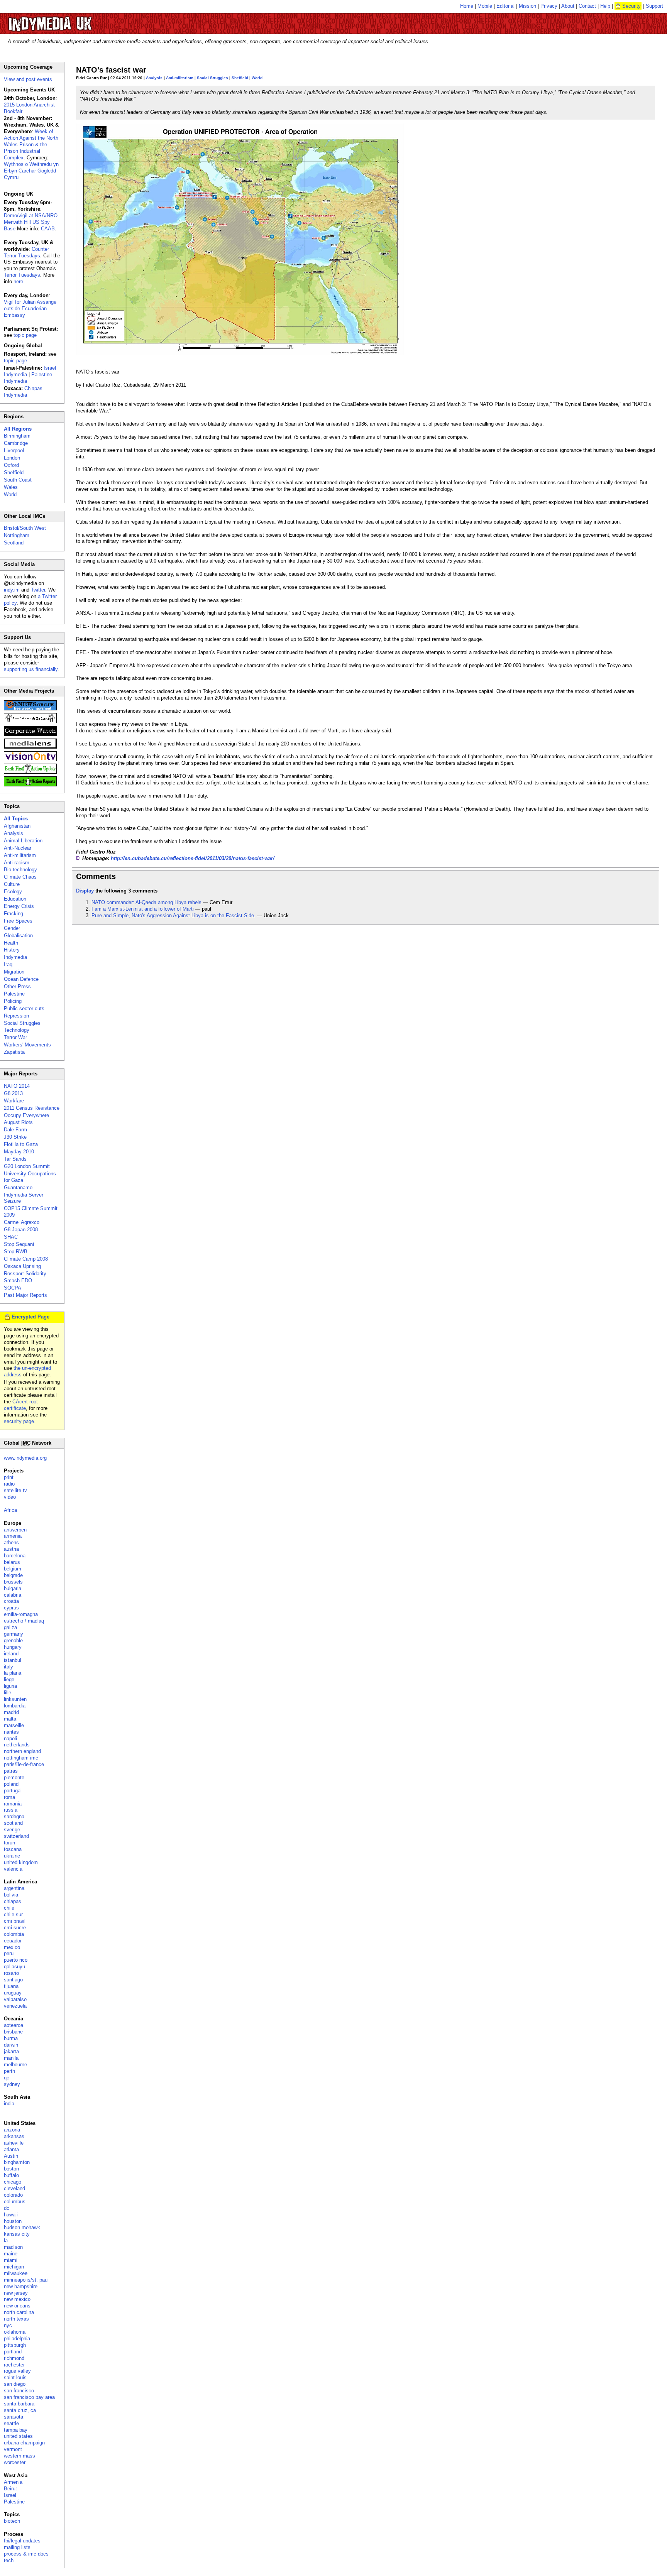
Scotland (14, 543)
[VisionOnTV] (30, 760)
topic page (25, 335)
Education (15, 899)
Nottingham (17, 535)
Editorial (505, 6)
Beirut (10, 2489)
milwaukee (16, 2273)
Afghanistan (17, 826)
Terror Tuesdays (22, 275)
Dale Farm (15, 1130)
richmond (14, 2358)
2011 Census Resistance (32, 1108)
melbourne (15, 2065)
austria (11, 1549)
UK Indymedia (74, 20)
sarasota (14, 2417)
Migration (14, 972)
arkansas (14, 2136)
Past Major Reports (25, 1295)
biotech (12, 2521)
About (568, 6)
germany (14, 1634)
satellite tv (15, 1490)
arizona (12, 2130)
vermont (13, 2449)
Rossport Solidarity (25, 1274)
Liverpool (14, 450)
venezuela (15, 2006)
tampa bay (16, 2430)
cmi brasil (15, 1921)
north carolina (19, 2312)
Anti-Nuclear (18, 848)
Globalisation (18, 936)
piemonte (14, 1777)
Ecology (13, 892)
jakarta (11, 2051)
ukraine (12, 1856)
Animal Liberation (23, 841)
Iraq (8, 964)
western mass (19, 2456)
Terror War (15, 1037)
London (12, 458)
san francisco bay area (29, 2397)
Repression (16, 1016)
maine (11, 2254)
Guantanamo (18, 1187)
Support (654, 6)
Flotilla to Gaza (21, 1144)
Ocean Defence (21, 979)
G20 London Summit (27, 1166)
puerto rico (16, 1960)
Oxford (11, 465)
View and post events (28, 79)
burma (11, 2038)
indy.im (12, 590)
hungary (13, 1647)
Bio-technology (20, 870)
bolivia (11, 1895)
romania (13, 1804)
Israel (10, 2495)
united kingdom (21, 1862)
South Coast (18, 480)
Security (631, 6)
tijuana (11, 1986)
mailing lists (17, 2547)
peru (9, 1953)
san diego (15, 2384)
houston (13, 2221)
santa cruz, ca (20, 2410)
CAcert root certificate (21, 1405)
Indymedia (15, 957)
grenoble (13, 1640)
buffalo (11, 2175)
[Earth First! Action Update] (30, 772)
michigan (14, 2267)
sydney (12, 2084)
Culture (12, 884)
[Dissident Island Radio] (30, 721)
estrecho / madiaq (24, 1621)
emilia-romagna (21, 1614)
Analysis (154, 78)
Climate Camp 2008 (26, 1259)
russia (11, 1810)
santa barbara (19, 2404)
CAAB (48, 229)
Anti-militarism (180, 78)
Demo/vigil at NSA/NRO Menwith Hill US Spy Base (31, 222)
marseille (14, 1725)
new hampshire (21, 2286)
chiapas (13, 1901)
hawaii (11, 2215)
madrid (11, 1712)
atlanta (11, 2149)
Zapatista (14, 1052)
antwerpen (15, 1530)
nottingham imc (21, 1758)
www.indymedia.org (25, 1458)
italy (8, 1667)
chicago (13, 2182)
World (257, 78)
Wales (11, 487)
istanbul (13, 1660)
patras (11, 1771)
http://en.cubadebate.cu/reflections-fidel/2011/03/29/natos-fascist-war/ (193, 858)
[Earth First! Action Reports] (30, 785)
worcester (15, 2462)
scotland (13, 1823)
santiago (13, 1980)
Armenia (13, 2482)
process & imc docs (26, 2554)
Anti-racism (17, 863)
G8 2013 (13, 1093)
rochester (14, 2365)
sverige (12, 1830)
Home (467, 6)
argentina (14, 1888)
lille (8, 1693)
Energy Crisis (19, 906)
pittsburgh (15, 2345)
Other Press (17, 986)
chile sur (13, 1914)
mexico (12, 1947)
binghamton (17, 2162)
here (18, 281)
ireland (11, 1654)
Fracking (14, 914)
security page (19, 1421)
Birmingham (17, 436)
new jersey (16, 2293)
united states (18, 2436)
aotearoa (14, 2025)
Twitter (38, 590)
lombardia (15, 1706)
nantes (11, 1732)
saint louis (15, 2377)
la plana (13, 1673)
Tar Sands (15, 1159)
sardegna (14, 1816)
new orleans (17, 2306)
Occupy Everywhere (26, 1115)
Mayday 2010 (19, 1152)
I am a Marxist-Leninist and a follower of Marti (143, 909)
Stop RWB (16, 1252)
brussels (13, 1582)
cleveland (14, 2188)
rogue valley (17, 2371)
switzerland (16, 1836)
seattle (11, 2423)
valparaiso (15, 1999)
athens (11, 1542)
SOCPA (13, 1288)
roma (9, 1797)
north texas (16, 2319)
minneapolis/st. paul (26, 2280)
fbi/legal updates (22, 2541)
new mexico (17, 2299)
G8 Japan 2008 (21, 1230)
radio (9, 1484)
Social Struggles (212, 78)
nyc (8, 2325)
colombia (14, 1934)
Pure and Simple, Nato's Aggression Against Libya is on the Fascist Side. (174, 915)
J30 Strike (15, 1137)
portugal (13, 1791)
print (9, 1477)
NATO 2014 (17, 1086)
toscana (13, 1849)
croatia (11, 1601)
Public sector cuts (24, 1008)
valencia (13, 1869)
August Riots (18, 1122)
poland (11, 1784)
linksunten (15, 1699)
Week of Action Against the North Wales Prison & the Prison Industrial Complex (31, 145)
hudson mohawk (22, 2227)
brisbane (13, 2032)
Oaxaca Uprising (22, 1266)
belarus (12, 1562)
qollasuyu (14, 1967)
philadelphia (17, 2339)
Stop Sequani (19, 1244)
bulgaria (13, 1588)
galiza (10, 1627)
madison (13, 2247)
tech (9, 2560)
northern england (22, 1751)
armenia (13, 1536)
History (12, 950)
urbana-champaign (24, 2443)
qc (7, 2078)
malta (10, 1719)
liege (9, 1679)
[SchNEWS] (30, 709)
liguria (10, 1686)
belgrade (13, 1575)
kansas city (17, 2234)
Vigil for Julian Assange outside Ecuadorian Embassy (30, 308)
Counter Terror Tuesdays (26, 252)
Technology (17, 1030)
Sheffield (240, 78)
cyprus (11, 1608)
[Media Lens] (30, 747)
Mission (527, 6)
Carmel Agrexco (22, 1222)
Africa (10, 1510)
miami (11, 2260)
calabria (13, 1595)
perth (9, 2071)
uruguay (13, 1993)
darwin (11, 2045)
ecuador (13, 1941)
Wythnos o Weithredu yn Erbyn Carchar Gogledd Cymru (31, 171)
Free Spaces (18, 921)
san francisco (19, 2391)
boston (11, 2169)
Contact (587, 6)
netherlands (17, 1745)
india (9, 2104)
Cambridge (16, 443)
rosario (11, 1973)
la (6, 2240)
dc (7, 2208)
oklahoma (15, 2332)
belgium (13, 1569)
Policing (13, 1001)
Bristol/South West (25, 528)
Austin (11, 2156)
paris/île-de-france (24, 1764)
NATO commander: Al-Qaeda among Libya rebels (146, 902)
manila (11, 2058)
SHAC (11, 1237)
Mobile (485, 6)
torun (9, 1843)
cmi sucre (15, 1928)
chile (9, 1908)
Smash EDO (18, 1280)
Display (85, 891)
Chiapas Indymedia (23, 392)
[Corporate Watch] (30, 734)
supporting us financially (31, 669)
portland (13, 2352)
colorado (13, 2195)
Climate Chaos (20, 877)
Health (11, 943)
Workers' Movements (27, 1045)
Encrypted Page (30, 1317)
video (10, 1497)
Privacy (549, 6)
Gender (12, 928)
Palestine (14, 994)
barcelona (15, 1556)
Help (605, 6)
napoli (10, 1738)
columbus (15, 2202)
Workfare (14, 1101)
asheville (14, 2143)
